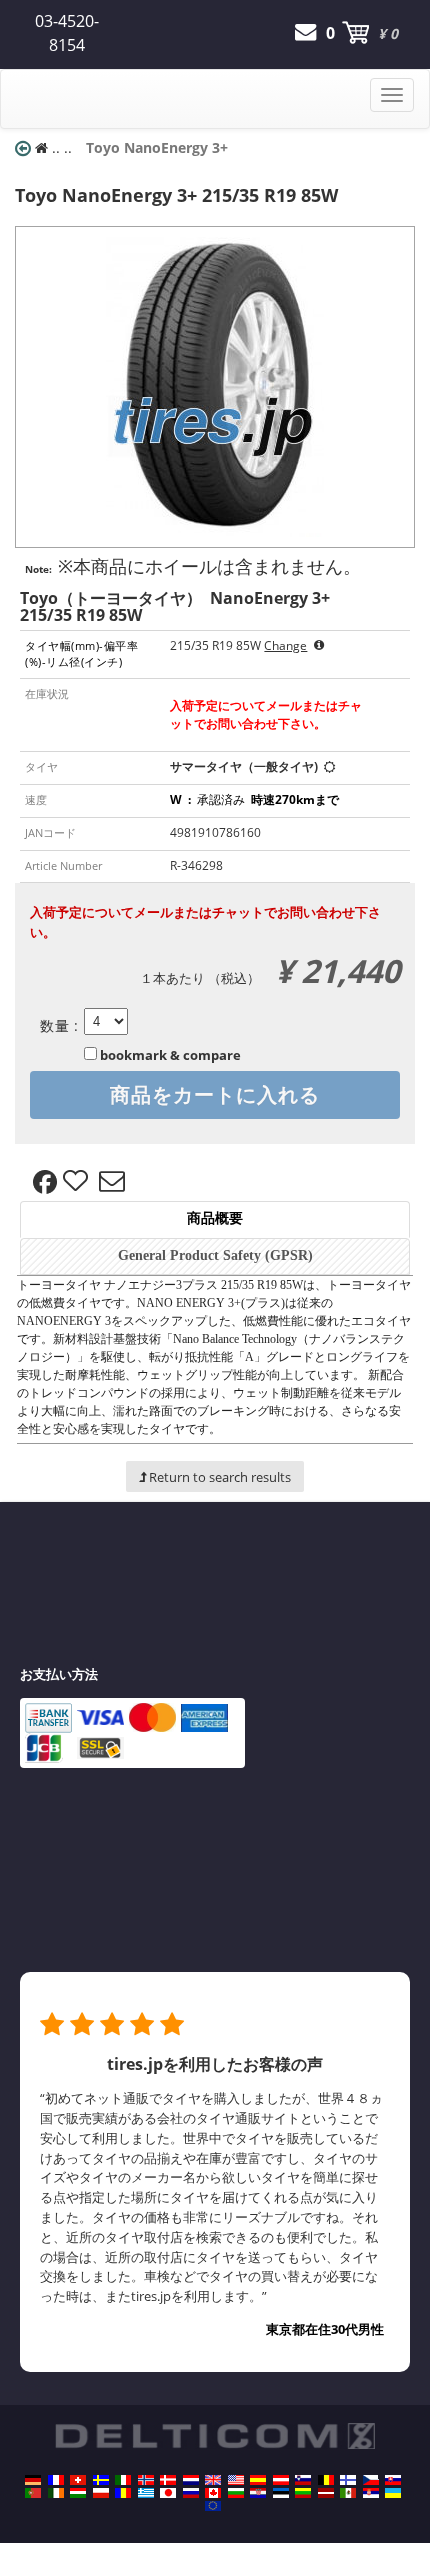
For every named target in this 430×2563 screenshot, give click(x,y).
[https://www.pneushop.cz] (371, 2480)
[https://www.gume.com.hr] (258, 2493)
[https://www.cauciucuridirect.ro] (123, 2493)
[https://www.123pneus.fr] (56, 2480)
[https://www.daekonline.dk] (168, 2480)
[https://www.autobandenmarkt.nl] (191, 2480)
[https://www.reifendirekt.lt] (303, 2493)
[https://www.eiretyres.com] (56, 2493)
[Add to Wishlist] (78, 1182)
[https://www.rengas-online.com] (348, 2480)
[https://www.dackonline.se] (101, 2480)
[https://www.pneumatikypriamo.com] (393, 2480)
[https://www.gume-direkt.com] (303, 2480)
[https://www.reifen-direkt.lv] (326, 2493)
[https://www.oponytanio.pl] (101, 2493)
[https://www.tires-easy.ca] (213, 2493)
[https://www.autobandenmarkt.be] (326, 2480)
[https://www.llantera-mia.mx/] (348, 2493)
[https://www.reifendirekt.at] (281, 2480)
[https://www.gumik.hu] (78, 2493)
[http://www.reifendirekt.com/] (213, 2506)
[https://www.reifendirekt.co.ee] (281, 2493)
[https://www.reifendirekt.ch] (78, 2480)
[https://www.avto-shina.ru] (191, 2493)
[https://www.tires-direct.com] (236, 2480)
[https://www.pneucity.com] (33, 2493)
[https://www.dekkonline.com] (146, 2480)
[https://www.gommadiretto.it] (123, 2480)
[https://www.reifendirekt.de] (33, 2480)
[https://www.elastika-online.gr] (146, 2493)
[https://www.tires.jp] (168, 2493)
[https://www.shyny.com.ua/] (393, 2493)
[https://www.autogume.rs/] (371, 2493)
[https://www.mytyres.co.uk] (213, 2480)
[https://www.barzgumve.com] (236, 2493)
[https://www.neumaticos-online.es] (258, 2480)
